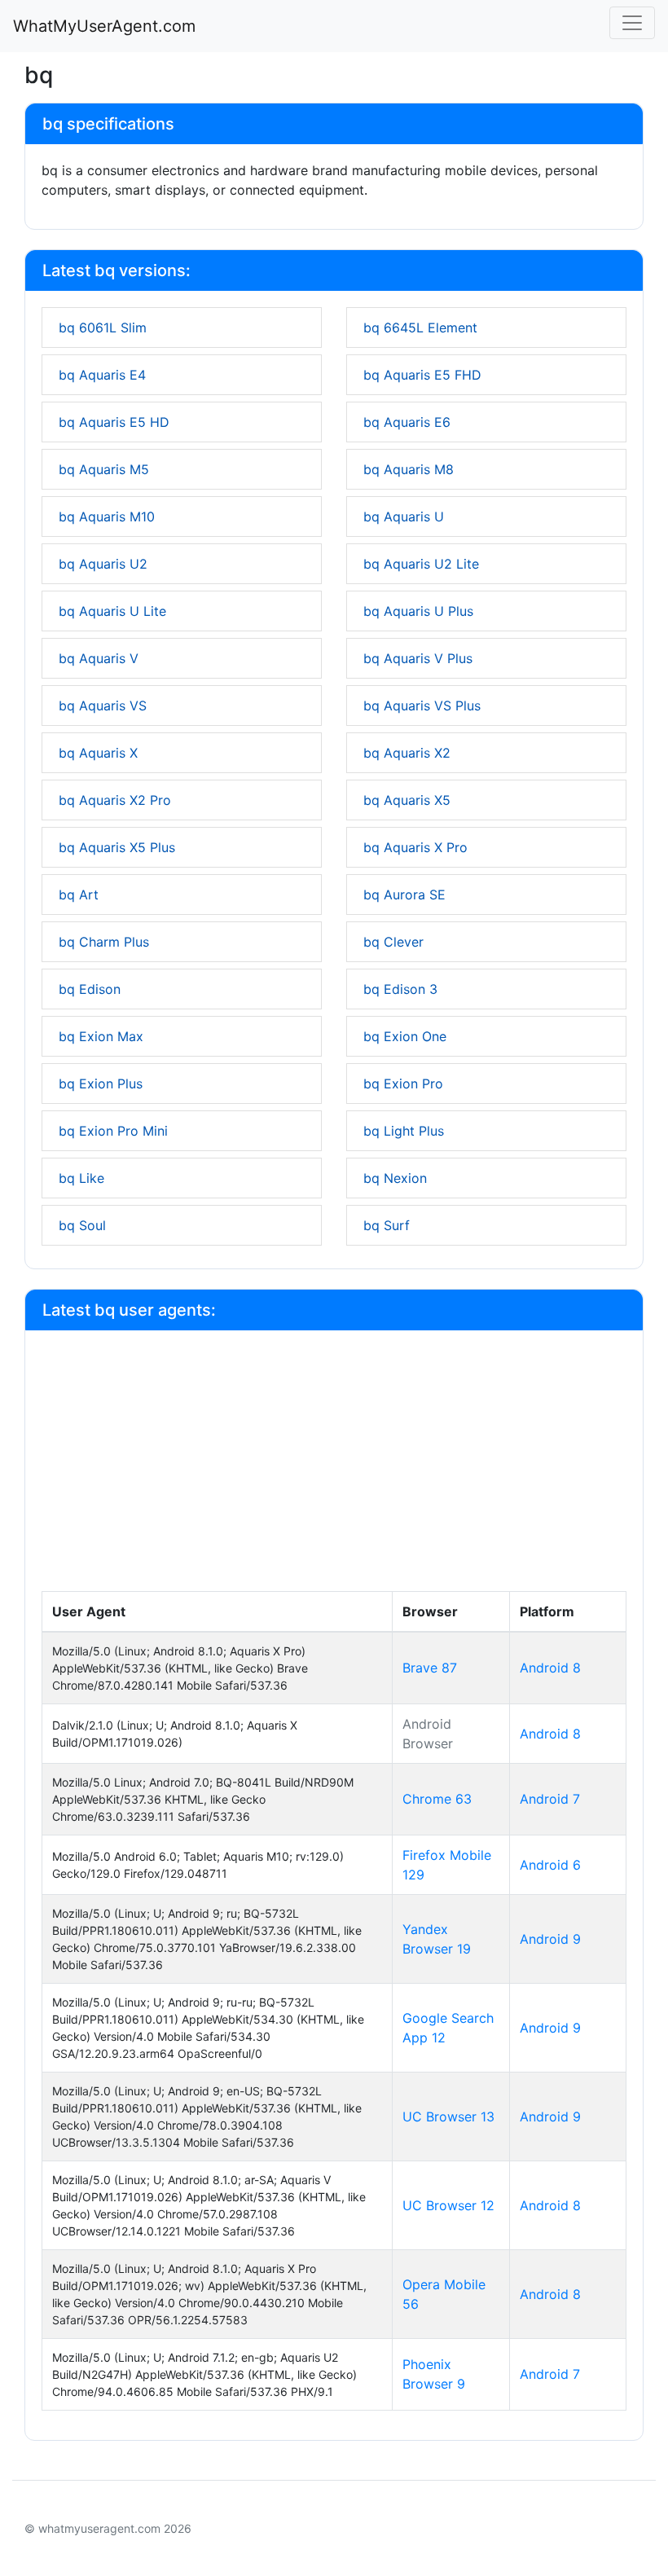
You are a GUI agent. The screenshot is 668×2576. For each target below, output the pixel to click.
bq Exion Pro (403, 1084)
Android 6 (550, 1865)
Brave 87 (430, 1668)
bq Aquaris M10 (107, 517)
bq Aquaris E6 (407, 422)
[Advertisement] (334, 1469)
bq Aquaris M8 (409, 469)
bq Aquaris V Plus (418, 658)
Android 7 (550, 1799)
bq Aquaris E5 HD (114, 422)
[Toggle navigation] (632, 23)
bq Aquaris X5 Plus (117, 847)
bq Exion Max (101, 1036)
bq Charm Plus (104, 942)
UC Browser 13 (448, 2117)
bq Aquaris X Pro (415, 847)
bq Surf (387, 1225)
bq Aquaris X (98, 753)
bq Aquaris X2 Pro (115, 800)
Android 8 (550, 1668)
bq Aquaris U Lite (112, 611)
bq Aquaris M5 (104, 469)
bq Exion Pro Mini (113, 1131)
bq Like (81, 1178)
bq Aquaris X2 (407, 753)
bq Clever (393, 942)
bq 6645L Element (420, 327)
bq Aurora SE (404, 895)
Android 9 (550, 1939)
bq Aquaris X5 (407, 800)
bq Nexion (395, 1178)
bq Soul (82, 1225)
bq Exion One (405, 1036)
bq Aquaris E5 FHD (422, 375)
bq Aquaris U (404, 517)
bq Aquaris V (99, 658)
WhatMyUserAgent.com (104, 26)
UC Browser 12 (448, 2205)
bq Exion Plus (101, 1084)
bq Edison (90, 989)
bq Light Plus (404, 1131)
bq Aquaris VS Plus (422, 706)
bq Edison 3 (400, 989)
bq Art (79, 895)
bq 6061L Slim (103, 327)
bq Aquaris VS (103, 706)
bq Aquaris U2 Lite (421, 564)
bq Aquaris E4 (102, 375)
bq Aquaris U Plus (418, 611)
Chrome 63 (437, 1799)
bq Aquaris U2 (103, 564)
